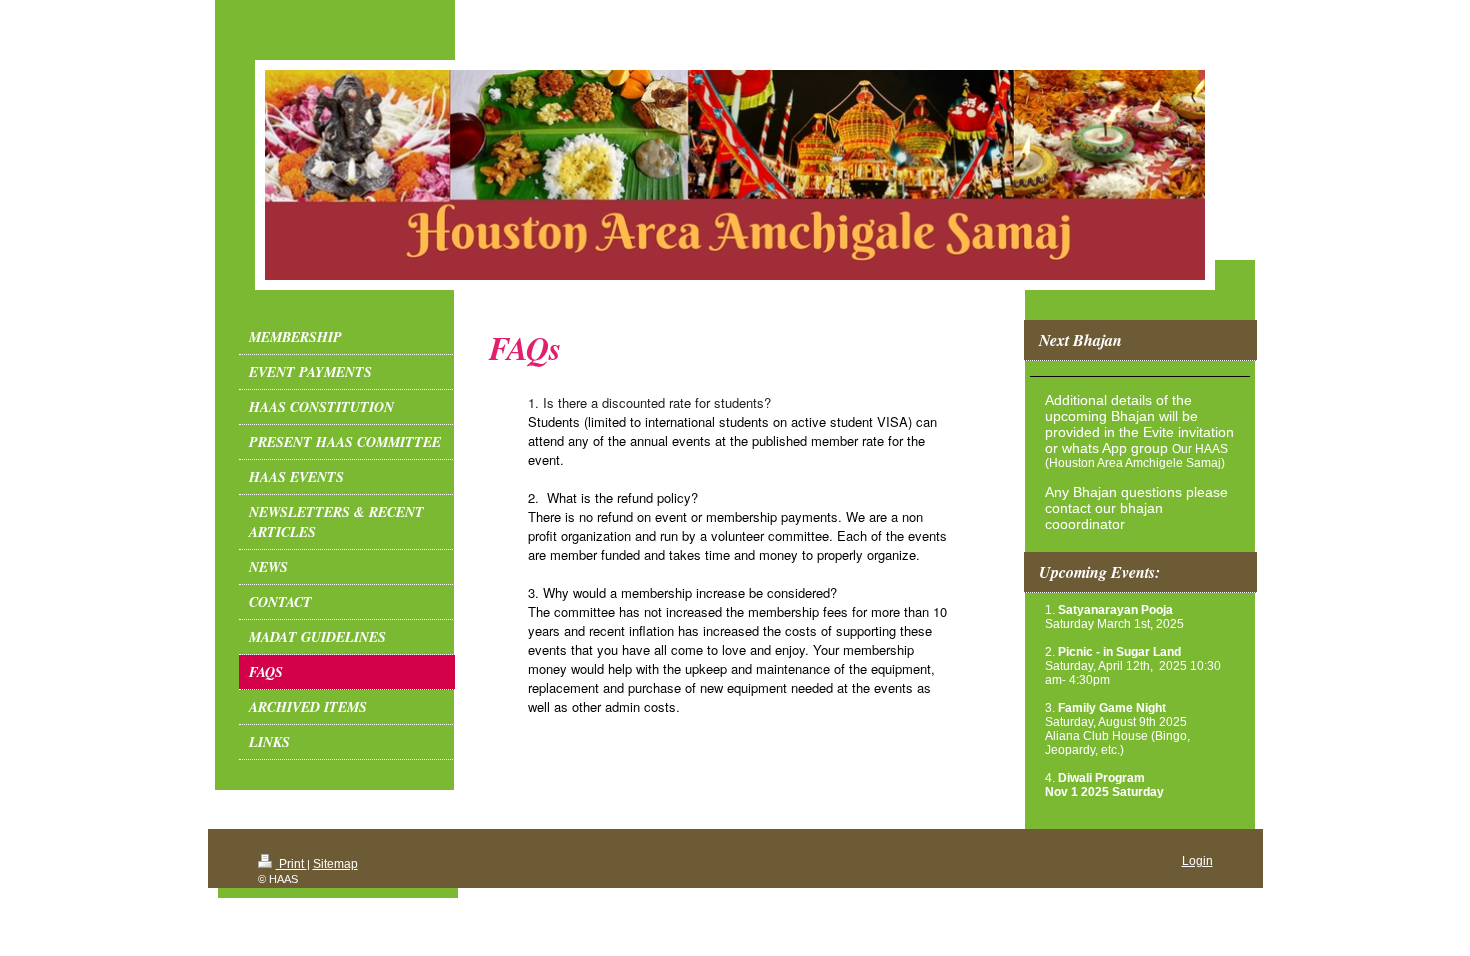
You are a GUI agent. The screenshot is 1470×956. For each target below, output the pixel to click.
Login (1197, 861)
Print (291, 864)
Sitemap (335, 864)
